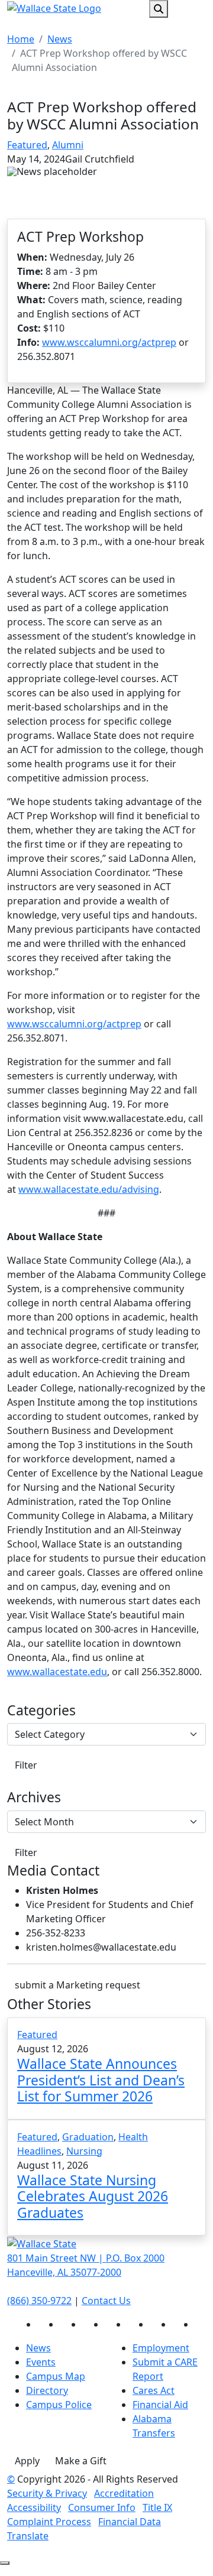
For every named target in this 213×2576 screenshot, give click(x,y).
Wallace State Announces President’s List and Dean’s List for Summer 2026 (101, 2080)
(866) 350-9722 (39, 2301)
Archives (34, 1798)
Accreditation (124, 2493)
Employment (161, 2348)
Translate (28, 2536)
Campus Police (59, 2405)
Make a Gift (81, 2461)
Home (21, 39)
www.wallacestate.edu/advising (89, 1189)
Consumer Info (102, 2507)
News (60, 39)
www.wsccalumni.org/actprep (109, 342)
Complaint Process (49, 2522)
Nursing (84, 2151)
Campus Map (56, 2376)
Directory (47, 2390)
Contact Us (106, 2301)
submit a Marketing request (78, 1985)
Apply (27, 2461)
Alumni (68, 145)
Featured (27, 145)
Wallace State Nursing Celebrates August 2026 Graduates (93, 2196)
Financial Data (130, 2522)
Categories (41, 1711)
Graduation (88, 2137)
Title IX (157, 2507)
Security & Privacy (47, 2493)
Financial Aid (160, 2405)
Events (41, 2362)
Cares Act (154, 2390)
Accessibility (34, 2507)
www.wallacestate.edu (57, 1672)
